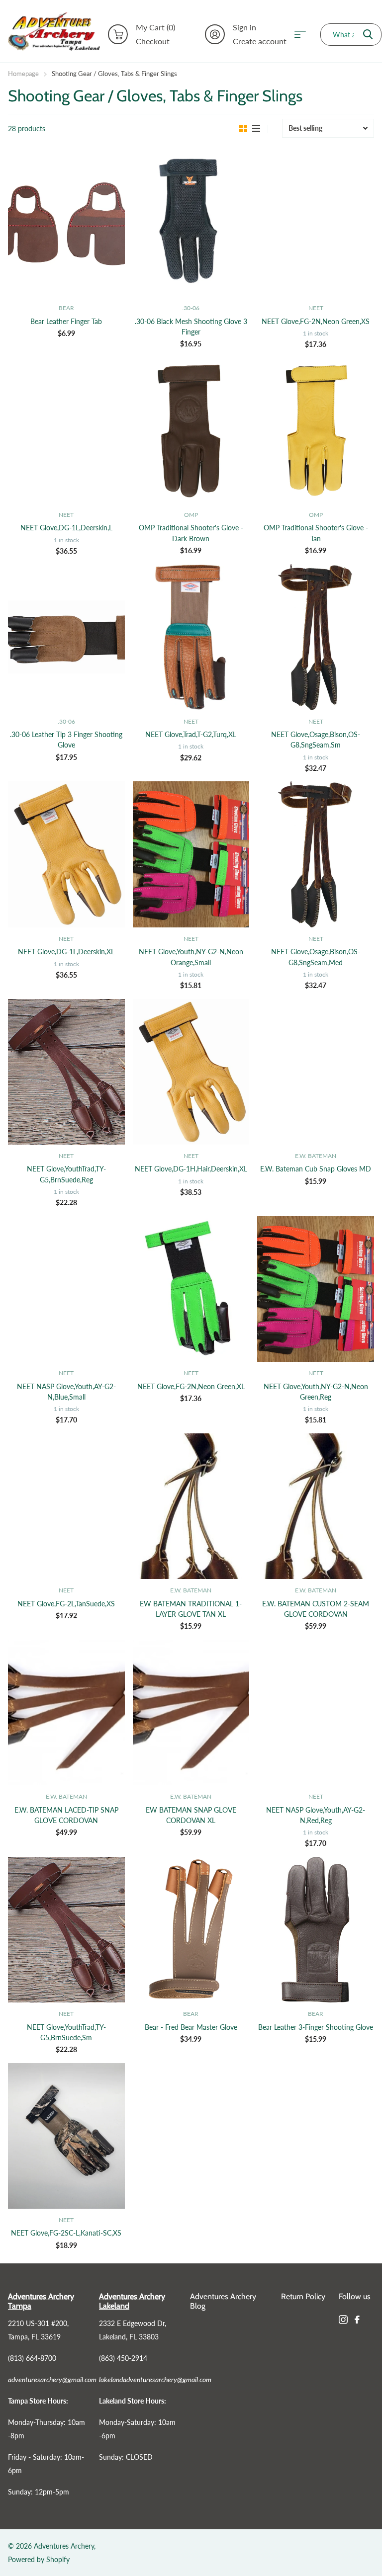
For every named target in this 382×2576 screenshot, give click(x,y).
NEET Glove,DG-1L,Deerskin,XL (66, 952)
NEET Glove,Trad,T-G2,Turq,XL (191, 734)
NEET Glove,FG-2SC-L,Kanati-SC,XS (66, 2233)
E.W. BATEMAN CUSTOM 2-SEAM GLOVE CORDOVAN (316, 1609)
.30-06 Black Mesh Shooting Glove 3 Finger (191, 327)
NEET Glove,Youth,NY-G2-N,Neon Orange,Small (191, 957)
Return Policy (303, 2296)
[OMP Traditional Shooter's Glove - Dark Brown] (191, 430)
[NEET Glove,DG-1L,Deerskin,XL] (66, 854)
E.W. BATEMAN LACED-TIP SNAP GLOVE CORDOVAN (66, 1815)
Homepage (23, 74)
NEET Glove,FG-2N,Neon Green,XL (191, 1386)
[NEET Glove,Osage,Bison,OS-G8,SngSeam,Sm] (316, 637)
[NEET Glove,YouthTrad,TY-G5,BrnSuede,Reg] (66, 1072)
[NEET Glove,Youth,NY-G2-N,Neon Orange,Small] (191, 854)
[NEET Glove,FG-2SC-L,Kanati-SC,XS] (66, 2136)
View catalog (303, 35)
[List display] (256, 129)
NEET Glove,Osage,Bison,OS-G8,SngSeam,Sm (316, 740)
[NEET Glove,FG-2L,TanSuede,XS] (66, 1506)
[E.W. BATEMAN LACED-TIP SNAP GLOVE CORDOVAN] (66, 1712)
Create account (260, 41)
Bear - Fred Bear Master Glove (191, 2027)
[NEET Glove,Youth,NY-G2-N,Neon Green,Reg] (316, 1289)
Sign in (244, 27)
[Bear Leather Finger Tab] (66, 224)
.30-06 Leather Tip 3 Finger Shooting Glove (66, 740)
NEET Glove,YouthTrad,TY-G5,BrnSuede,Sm (66, 2032)
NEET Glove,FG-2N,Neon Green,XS (316, 321)
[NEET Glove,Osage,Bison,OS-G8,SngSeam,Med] (316, 854)
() (155, 27)
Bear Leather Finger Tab (66, 321)
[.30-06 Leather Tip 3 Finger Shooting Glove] (66, 637)
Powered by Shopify (39, 2559)
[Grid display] (243, 129)
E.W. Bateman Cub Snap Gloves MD (316, 1169)
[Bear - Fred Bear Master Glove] (191, 1930)
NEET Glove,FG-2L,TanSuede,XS (66, 1604)
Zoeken (368, 35)
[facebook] (357, 2320)
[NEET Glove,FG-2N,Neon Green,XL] (191, 1289)
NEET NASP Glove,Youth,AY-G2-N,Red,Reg (316, 1815)
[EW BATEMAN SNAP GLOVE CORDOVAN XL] (191, 1712)
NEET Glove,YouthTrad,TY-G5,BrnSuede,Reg (66, 1174)
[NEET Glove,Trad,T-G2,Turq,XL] (191, 637)
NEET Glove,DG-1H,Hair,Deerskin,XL (191, 1169)
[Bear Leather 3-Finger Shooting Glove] (316, 1930)
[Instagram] (343, 2320)
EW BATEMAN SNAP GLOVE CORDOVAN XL (191, 1815)
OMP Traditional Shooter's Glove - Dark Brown (191, 533)
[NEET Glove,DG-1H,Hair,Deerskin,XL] (191, 1072)
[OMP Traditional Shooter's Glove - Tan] (316, 430)
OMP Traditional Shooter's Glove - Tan (316, 533)
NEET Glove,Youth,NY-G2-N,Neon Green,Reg (316, 1392)
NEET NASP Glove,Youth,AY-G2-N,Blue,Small (66, 1392)
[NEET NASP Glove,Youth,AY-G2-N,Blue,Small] (66, 1289)
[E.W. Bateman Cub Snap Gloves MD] (316, 1072)
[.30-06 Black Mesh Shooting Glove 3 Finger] (191, 224)
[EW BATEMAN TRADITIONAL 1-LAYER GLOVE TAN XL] (191, 1506)
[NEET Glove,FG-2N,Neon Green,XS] (316, 224)
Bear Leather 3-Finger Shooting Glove (316, 2027)
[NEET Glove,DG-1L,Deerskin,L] (66, 430)
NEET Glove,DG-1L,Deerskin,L (66, 528)
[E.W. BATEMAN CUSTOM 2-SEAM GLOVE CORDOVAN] (316, 1506)
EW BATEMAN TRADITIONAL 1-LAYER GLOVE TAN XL (191, 1609)
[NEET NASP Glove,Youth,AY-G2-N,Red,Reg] (316, 1712)
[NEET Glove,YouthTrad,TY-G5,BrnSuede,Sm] (66, 1930)
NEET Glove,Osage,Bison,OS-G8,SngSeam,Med (316, 957)
